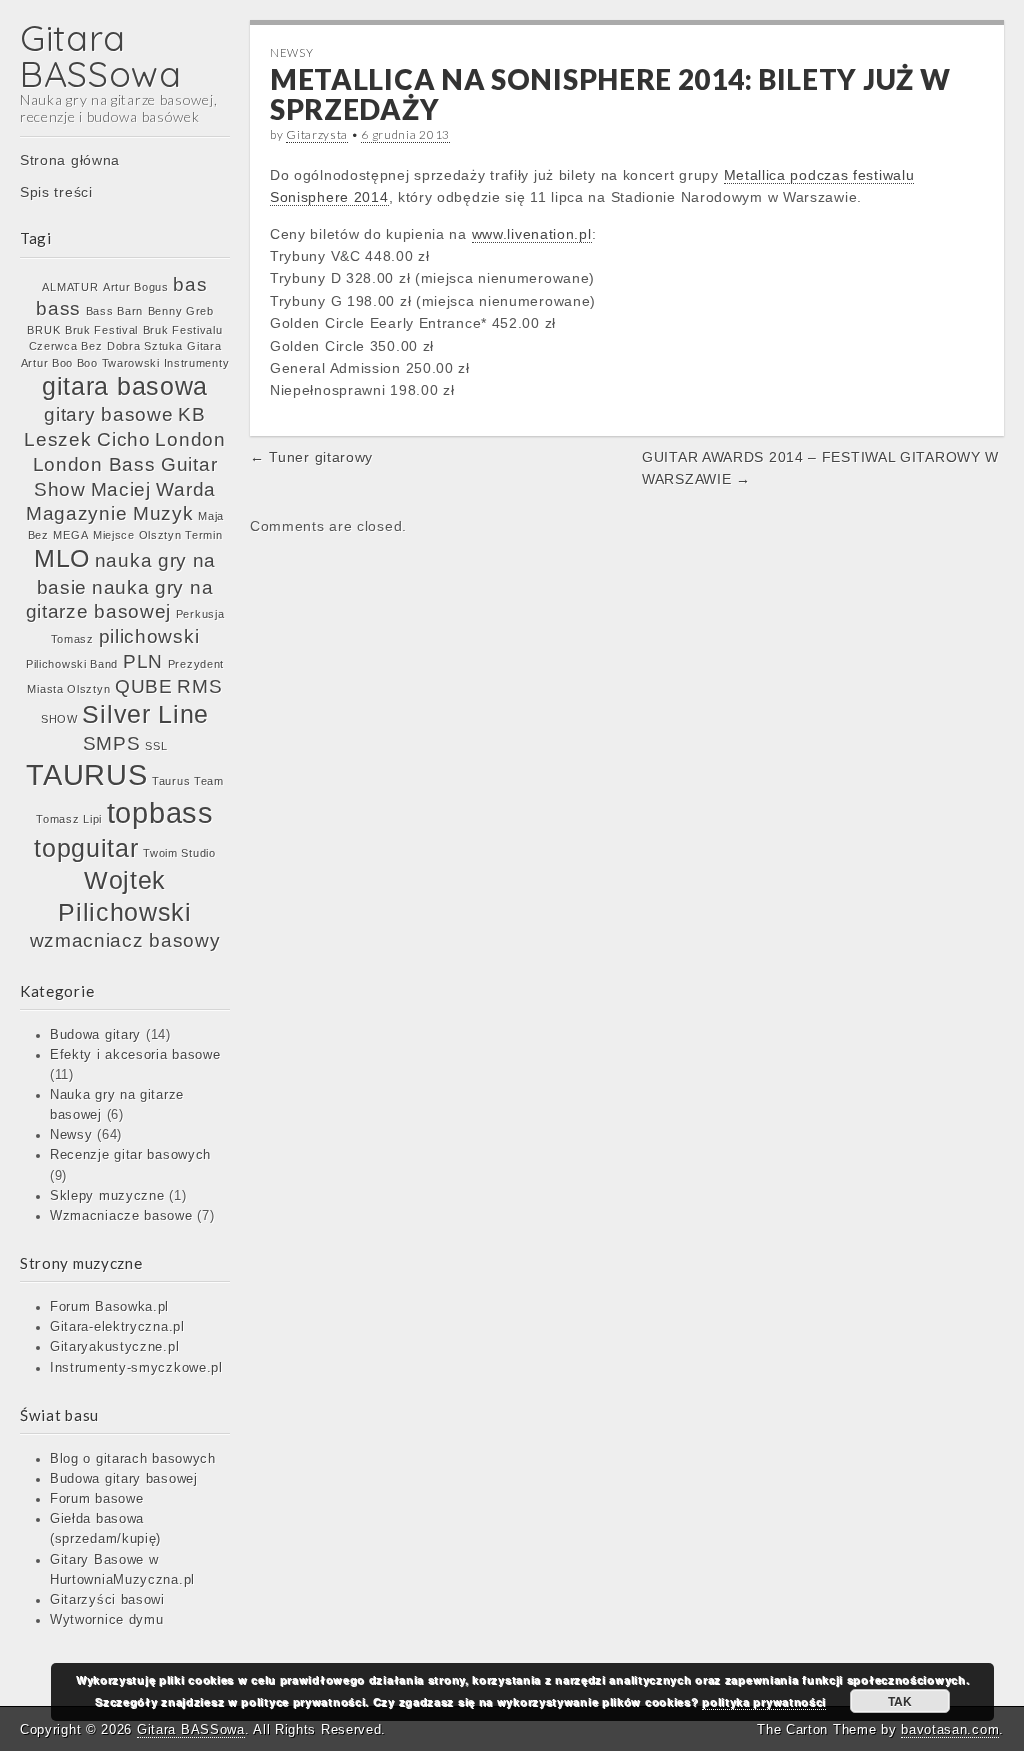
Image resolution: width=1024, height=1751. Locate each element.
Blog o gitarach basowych (133, 1459)
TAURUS (86, 774)
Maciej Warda (153, 489)
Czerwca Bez (66, 346)
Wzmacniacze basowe (121, 1216)
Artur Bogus (136, 287)
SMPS (112, 743)
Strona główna (70, 160)
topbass (160, 812)
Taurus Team (188, 781)
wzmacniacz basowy (125, 940)
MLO (62, 558)
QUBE (144, 686)
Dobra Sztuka (144, 346)
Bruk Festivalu (183, 330)
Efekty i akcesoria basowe (135, 1055)
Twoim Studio (179, 853)
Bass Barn (114, 311)
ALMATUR (70, 287)
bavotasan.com (950, 1729)
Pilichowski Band (72, 664)
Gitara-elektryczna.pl (117, 1327)
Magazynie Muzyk (110, 513)
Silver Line (145, 714)
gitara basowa (125, 386)
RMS (199, 686)
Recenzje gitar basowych (130, 1155)
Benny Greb (181, 311)
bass (58, 308)
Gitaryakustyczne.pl (114, 1347)
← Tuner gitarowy (311, 457)
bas (190, 284)
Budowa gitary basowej (124, 1479)
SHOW (59, 719)
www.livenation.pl (532, 234)
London (190, 439)
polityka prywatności (764, 1701)
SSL (156, 746)
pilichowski (149, 636)
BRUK (43, 330)
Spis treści (56, 192)
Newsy (71, 1135)
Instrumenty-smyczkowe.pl (136, 1368)
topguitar (86, 848)
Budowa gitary (95, 1035)
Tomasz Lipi (69, 819)
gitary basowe (108, 414)
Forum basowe (96, 1499)
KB (191, 414)
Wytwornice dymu (107, 1620)
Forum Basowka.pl (109, 1307)
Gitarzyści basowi (107, 1600)
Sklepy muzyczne (107, 1196)
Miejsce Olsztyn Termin (157, 535)
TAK (900, 1701)
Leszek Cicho (87, 439)
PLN (143, 661)
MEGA (70, 535)
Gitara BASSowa (101, 55)
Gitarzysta (317, 134)
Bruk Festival (101, 330)
